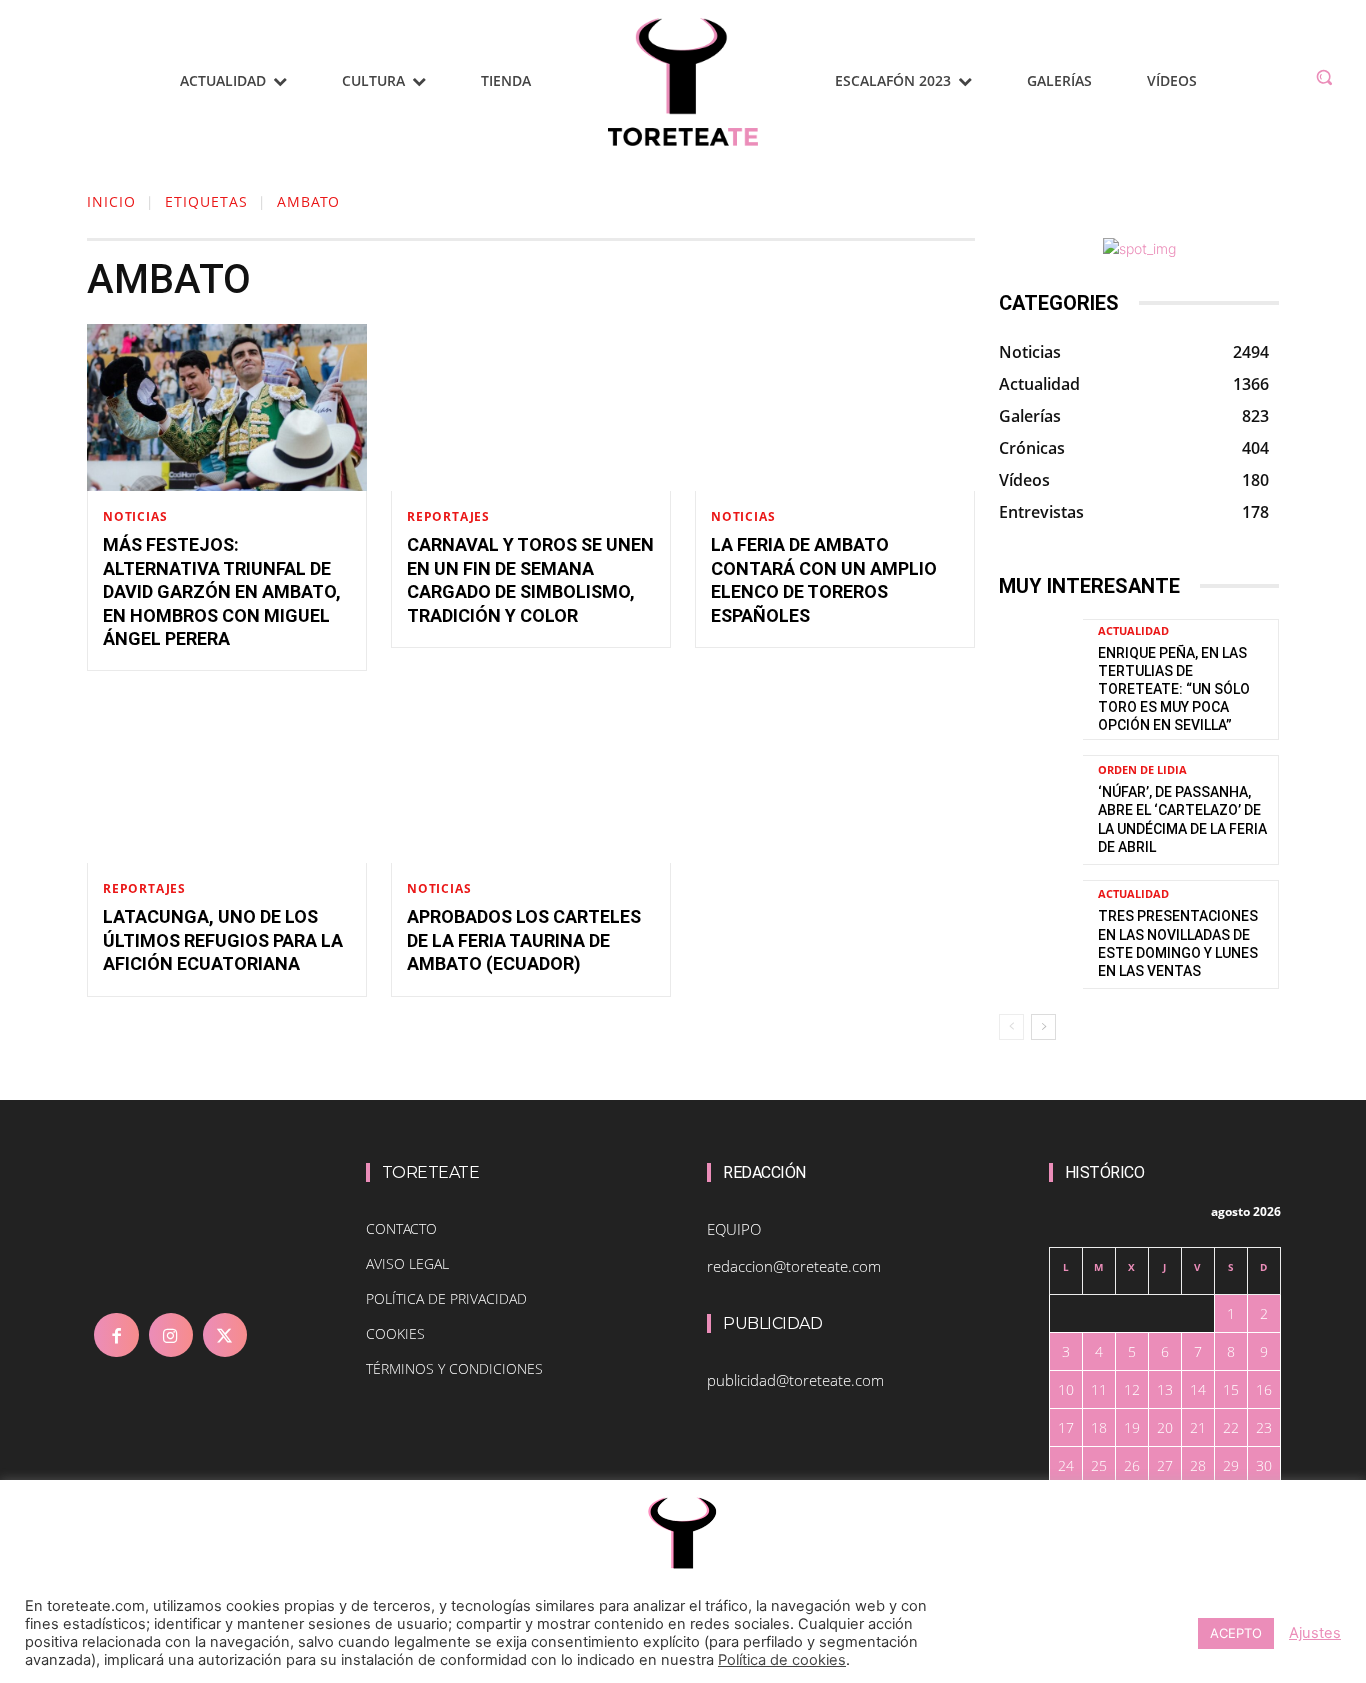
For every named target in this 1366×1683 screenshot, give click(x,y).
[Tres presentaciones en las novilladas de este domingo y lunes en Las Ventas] (1041, 934)
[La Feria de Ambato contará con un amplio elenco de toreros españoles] (835, 408)
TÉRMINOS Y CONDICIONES (454, 1368)
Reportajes (448, 517)
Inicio (111, 201)
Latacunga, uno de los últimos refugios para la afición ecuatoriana (223, 940)
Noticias (135, 517)
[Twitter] (225, 1335)
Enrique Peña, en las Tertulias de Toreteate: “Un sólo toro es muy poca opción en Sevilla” (1174, 689)
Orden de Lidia (1142, 769)
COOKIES (395, 1333)
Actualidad (1133, 630)
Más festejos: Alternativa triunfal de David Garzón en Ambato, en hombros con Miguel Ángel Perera (222, 591)
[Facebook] (116, 1335)
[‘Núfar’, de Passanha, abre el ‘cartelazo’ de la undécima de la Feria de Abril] (1041, 809)
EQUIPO (734, 1229)
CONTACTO (401, 1228)
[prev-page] (1011, 1027)
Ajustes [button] (1315, 1633)
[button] (1324, 77)
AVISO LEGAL (407, 1263)
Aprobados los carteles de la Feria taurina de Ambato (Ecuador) (524, 940)
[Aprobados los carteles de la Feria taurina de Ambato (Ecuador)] (531, 779)
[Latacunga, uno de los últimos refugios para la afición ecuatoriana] (227, 779)
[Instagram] (171, 1335)
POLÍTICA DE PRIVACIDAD (446, 1298)
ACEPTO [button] (1236, 1633)
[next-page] (1043, 1027)
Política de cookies (782, 1660)
